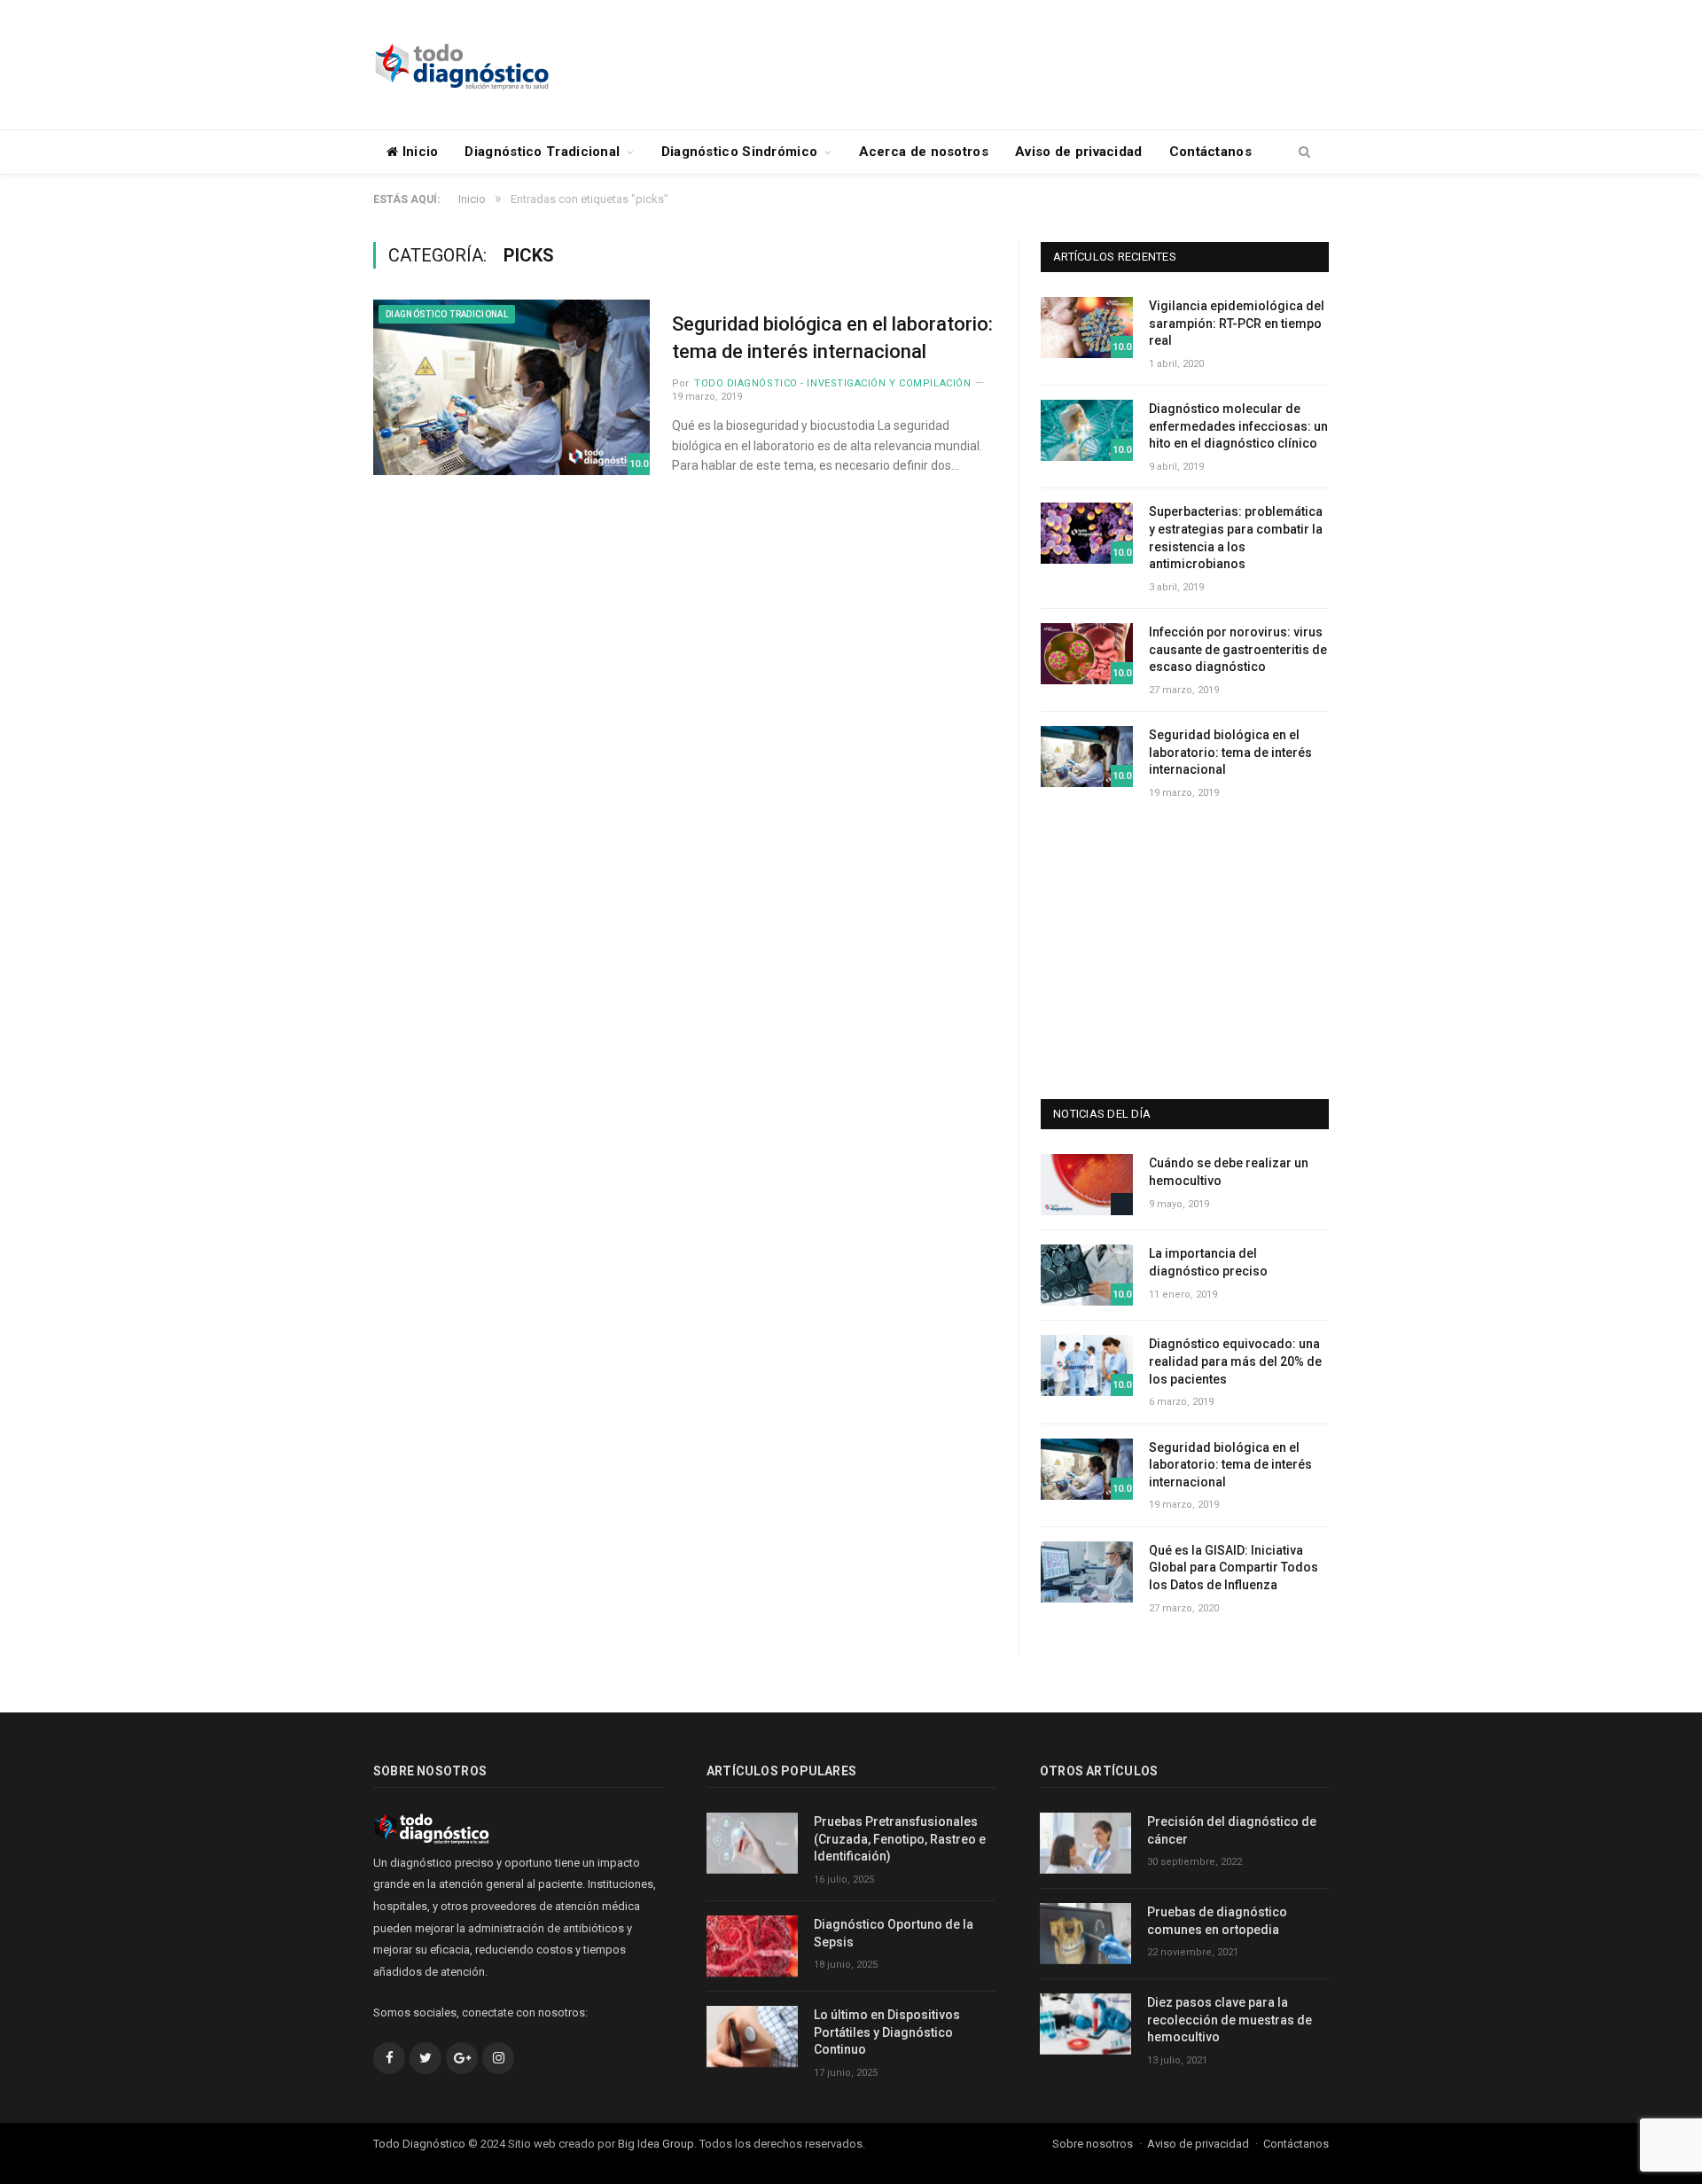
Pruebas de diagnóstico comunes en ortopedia (1217, 1921)
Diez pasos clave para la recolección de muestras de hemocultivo (1230, 2020)
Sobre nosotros (1093, 2144)
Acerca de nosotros (924, 152)
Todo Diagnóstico (419, 2144)
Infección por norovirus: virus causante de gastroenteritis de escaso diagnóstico (1238, 649)
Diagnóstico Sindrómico (740, 152)
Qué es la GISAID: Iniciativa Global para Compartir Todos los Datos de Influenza (1234, 1568)
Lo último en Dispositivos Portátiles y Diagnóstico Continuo (887, 2032)
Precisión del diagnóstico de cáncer (1232, 1830)
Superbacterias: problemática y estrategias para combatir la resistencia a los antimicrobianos (1236, 538)
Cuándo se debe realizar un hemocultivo (1229, 1172)
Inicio (418, 152)
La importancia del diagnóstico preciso (1208, 1262)
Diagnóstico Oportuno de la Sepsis (894, 1933)
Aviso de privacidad (1079, 152)
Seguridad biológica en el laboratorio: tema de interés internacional (832, 338)
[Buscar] (1304, 152)
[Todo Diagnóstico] (462, 64)
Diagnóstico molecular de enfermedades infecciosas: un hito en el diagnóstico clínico (1238, 426)
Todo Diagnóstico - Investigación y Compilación (832, 383)
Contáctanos (1210, 152)
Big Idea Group (656, 2144)
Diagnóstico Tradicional (542, 152)
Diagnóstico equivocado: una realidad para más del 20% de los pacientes (1235, 1361)
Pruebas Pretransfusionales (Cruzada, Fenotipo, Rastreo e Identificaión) (900, 1839)
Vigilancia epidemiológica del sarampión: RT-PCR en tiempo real (1237, 323)
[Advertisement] (1006, 66)
